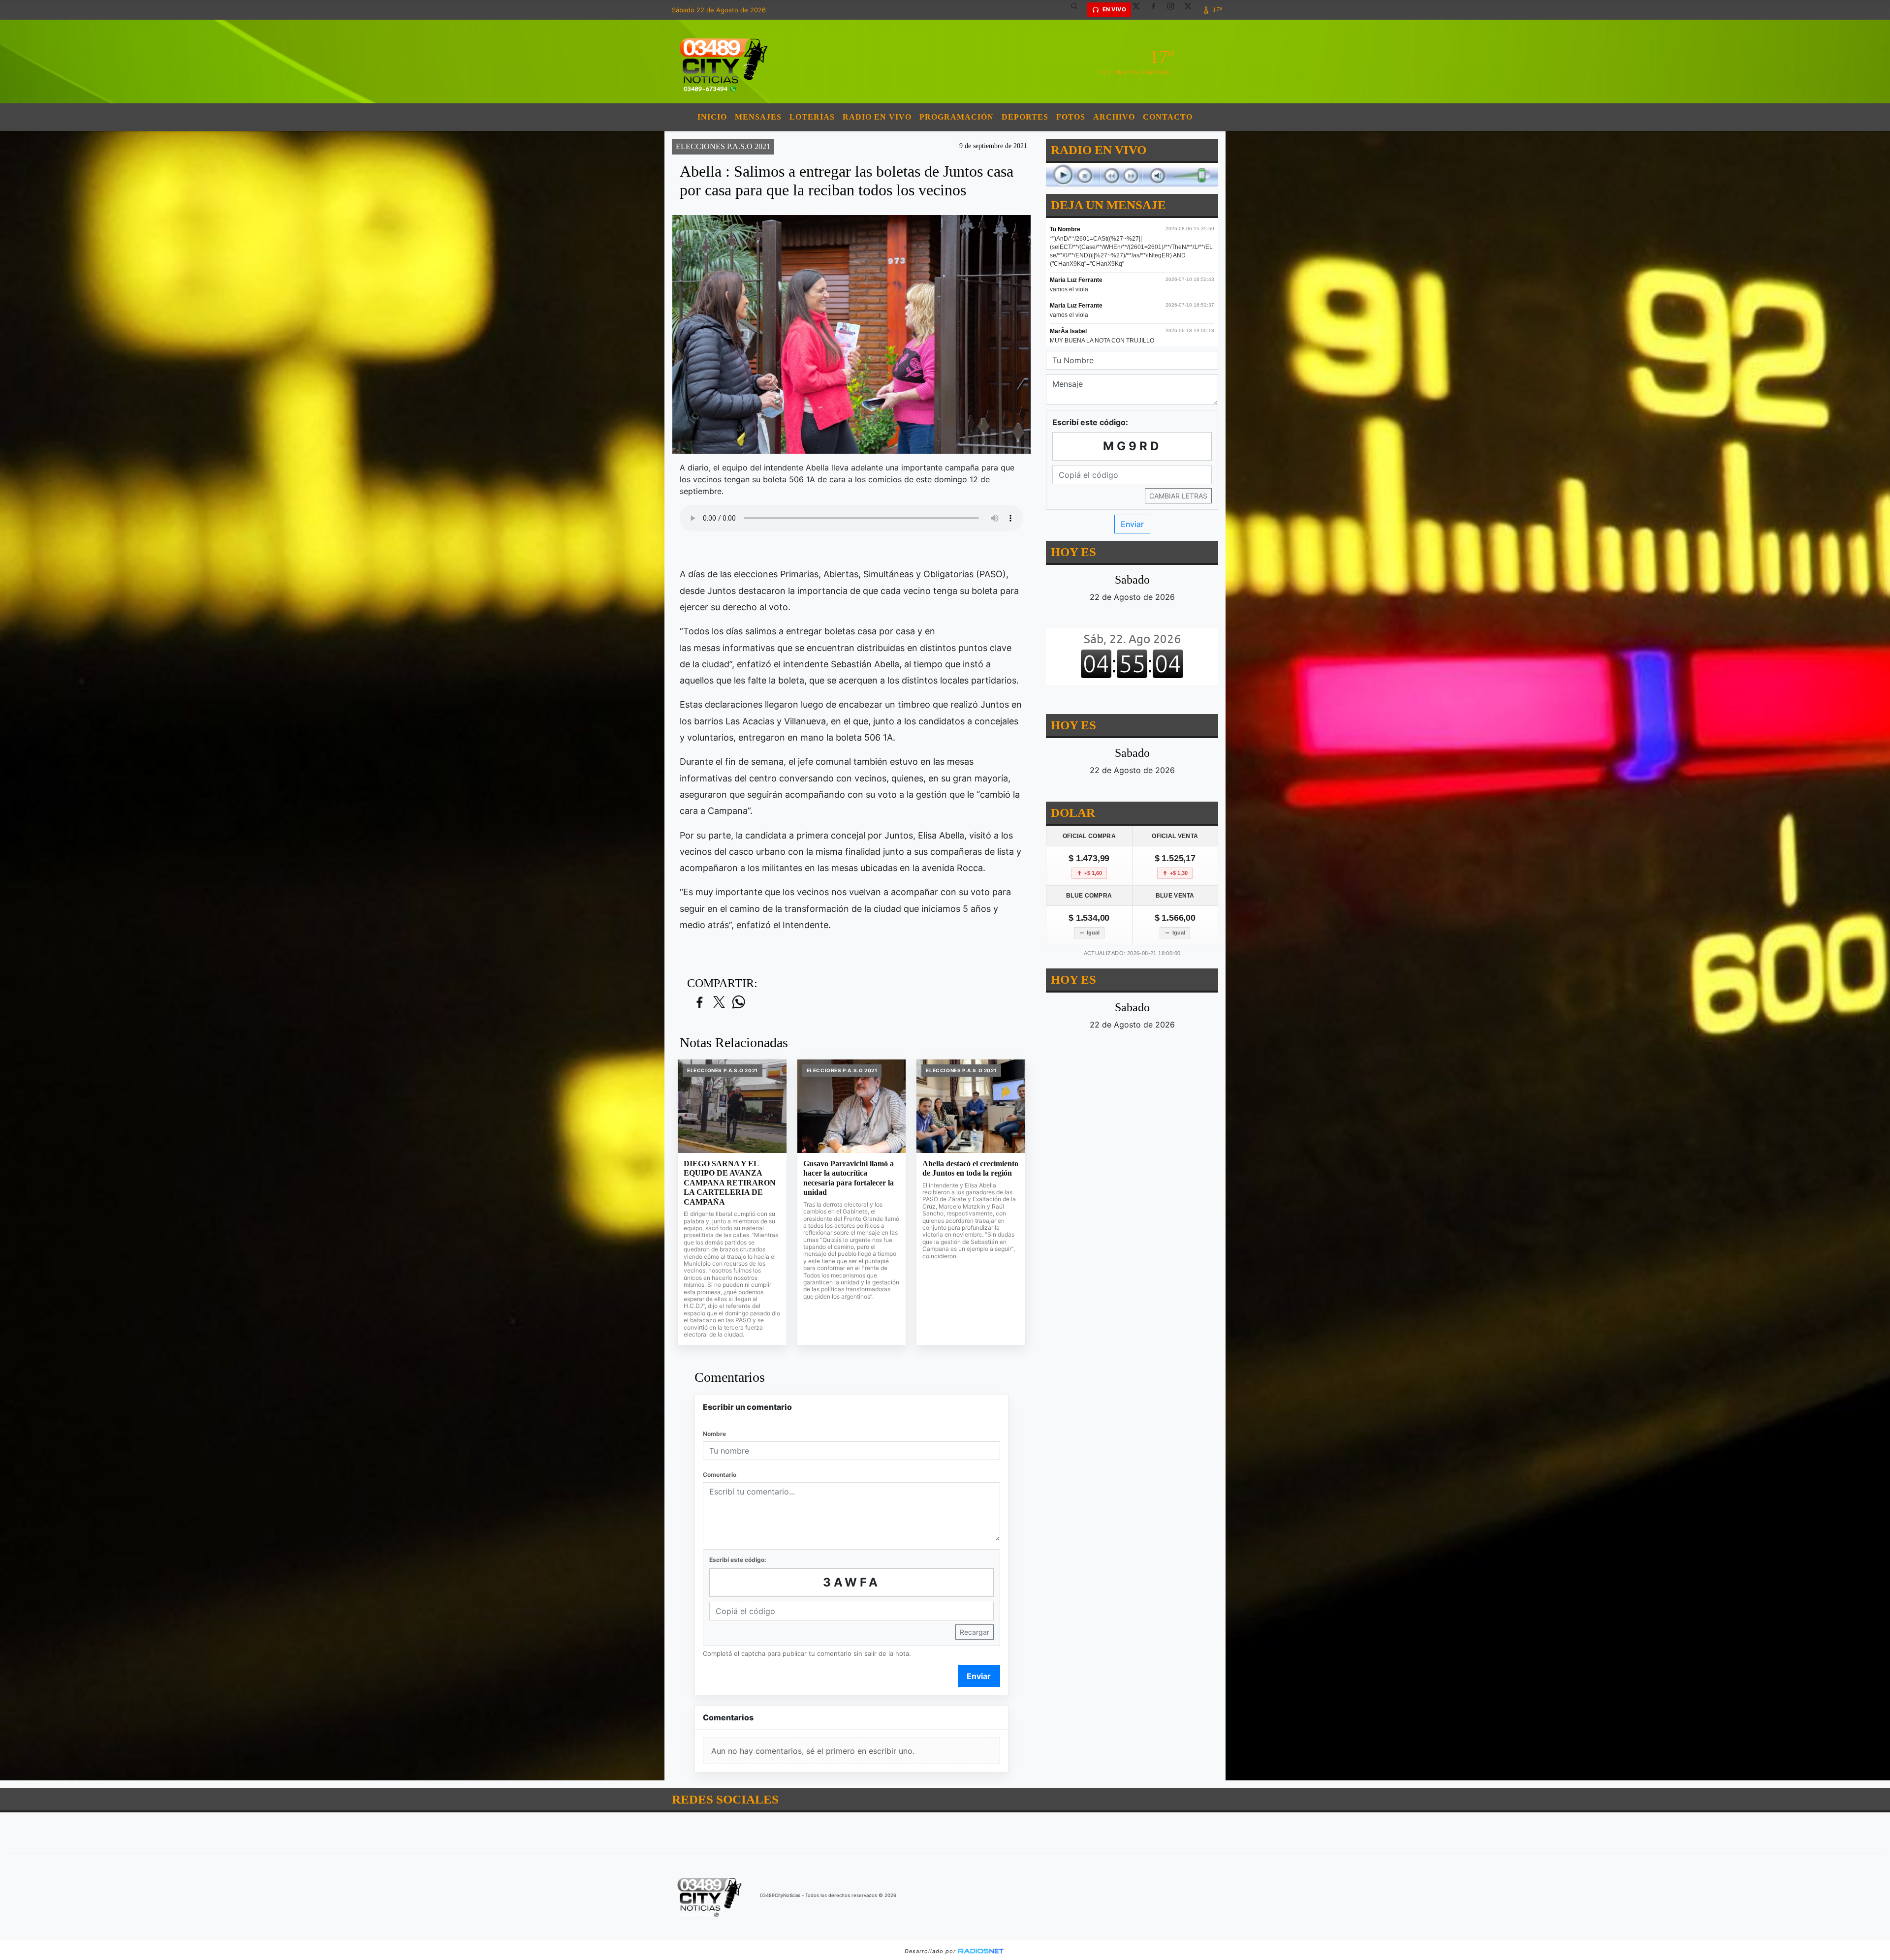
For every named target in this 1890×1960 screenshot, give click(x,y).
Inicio (712, 117)
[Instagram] (1174, 10)
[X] (1140, 10)
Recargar (975, 1632)
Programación (957, 117)
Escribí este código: (738, 1560)
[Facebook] (1157, 10)
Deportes (1025, 117)
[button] (1078, 10)
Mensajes (758, 117)
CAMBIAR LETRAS (1178, 496)
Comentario (720, 1475)
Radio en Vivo (877, 117)
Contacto (1168, 117)
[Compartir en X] (719, 1003)
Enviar (979, 1676)
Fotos (1071, 117)
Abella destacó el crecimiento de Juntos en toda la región (970, 1168)
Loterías (812, 117)
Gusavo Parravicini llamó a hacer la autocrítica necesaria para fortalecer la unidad (849, 1178)
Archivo (1114, 117)
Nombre (714, 1434)
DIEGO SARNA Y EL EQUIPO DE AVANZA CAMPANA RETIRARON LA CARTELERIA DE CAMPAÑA (730, 1183)
